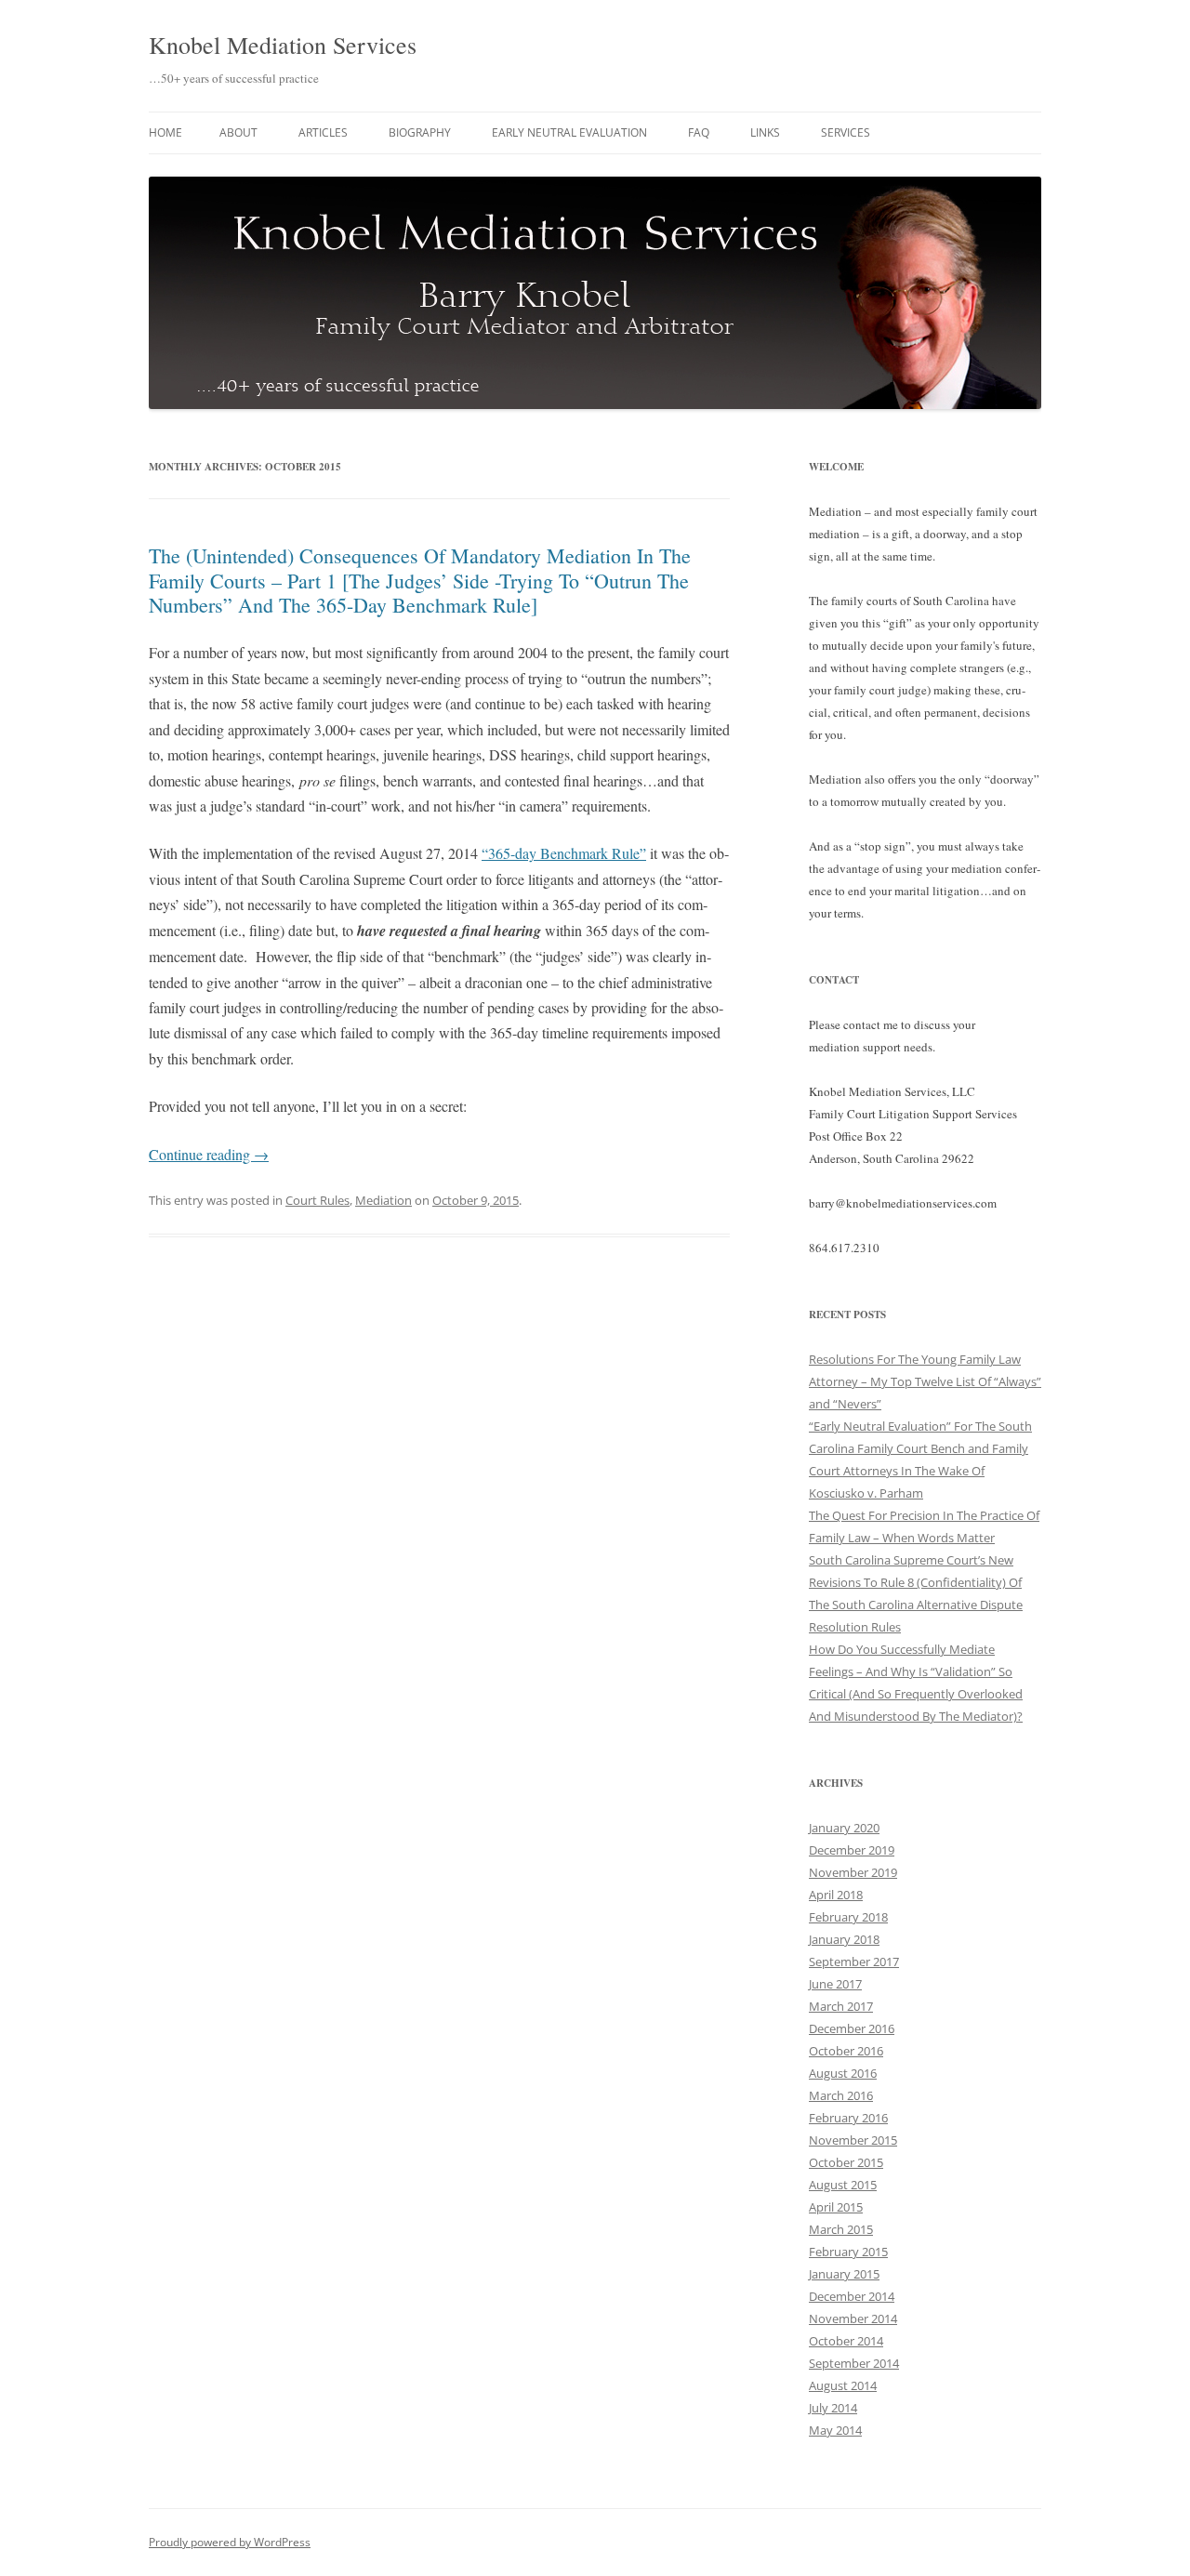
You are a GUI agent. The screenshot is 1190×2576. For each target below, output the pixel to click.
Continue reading (209, 1154)
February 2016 (848, 2118)
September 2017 (854, 1962)
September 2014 (854, 2363)
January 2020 (844, 1828)
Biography (420, 132)
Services (846, 132)
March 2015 (841, 2229)
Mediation (383, 1200)
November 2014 (853, 2318)
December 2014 (852, 2296)
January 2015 (844, 2274)
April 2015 (836, 2207)
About (238, 132)
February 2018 (848, 1917)
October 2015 (846, 2162)
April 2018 (836, 1895)
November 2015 (853, 2140)
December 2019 (852, 1850)
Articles (323, 132)
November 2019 (853, 1872)
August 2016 (843, 2073)
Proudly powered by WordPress (230, 2542)
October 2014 (846, 2341)
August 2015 (843, 2185)
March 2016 (841, 2095)
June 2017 (835, 1984)
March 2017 (841, 2006)
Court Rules (317, 1200)
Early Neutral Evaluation (569, 132)
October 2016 (846, 2051)
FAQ (699, 132)
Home (165, 132)
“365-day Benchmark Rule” (564, 853)
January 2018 (844, 1939)
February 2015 (848, 2252)
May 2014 (835, 2430)
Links (765, 132)
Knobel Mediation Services (283, 45)
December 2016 (852, 2028)
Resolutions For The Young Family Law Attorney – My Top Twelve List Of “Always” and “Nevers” (925, 1381)
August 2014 (843, 2385)
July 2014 (833, 2408)
